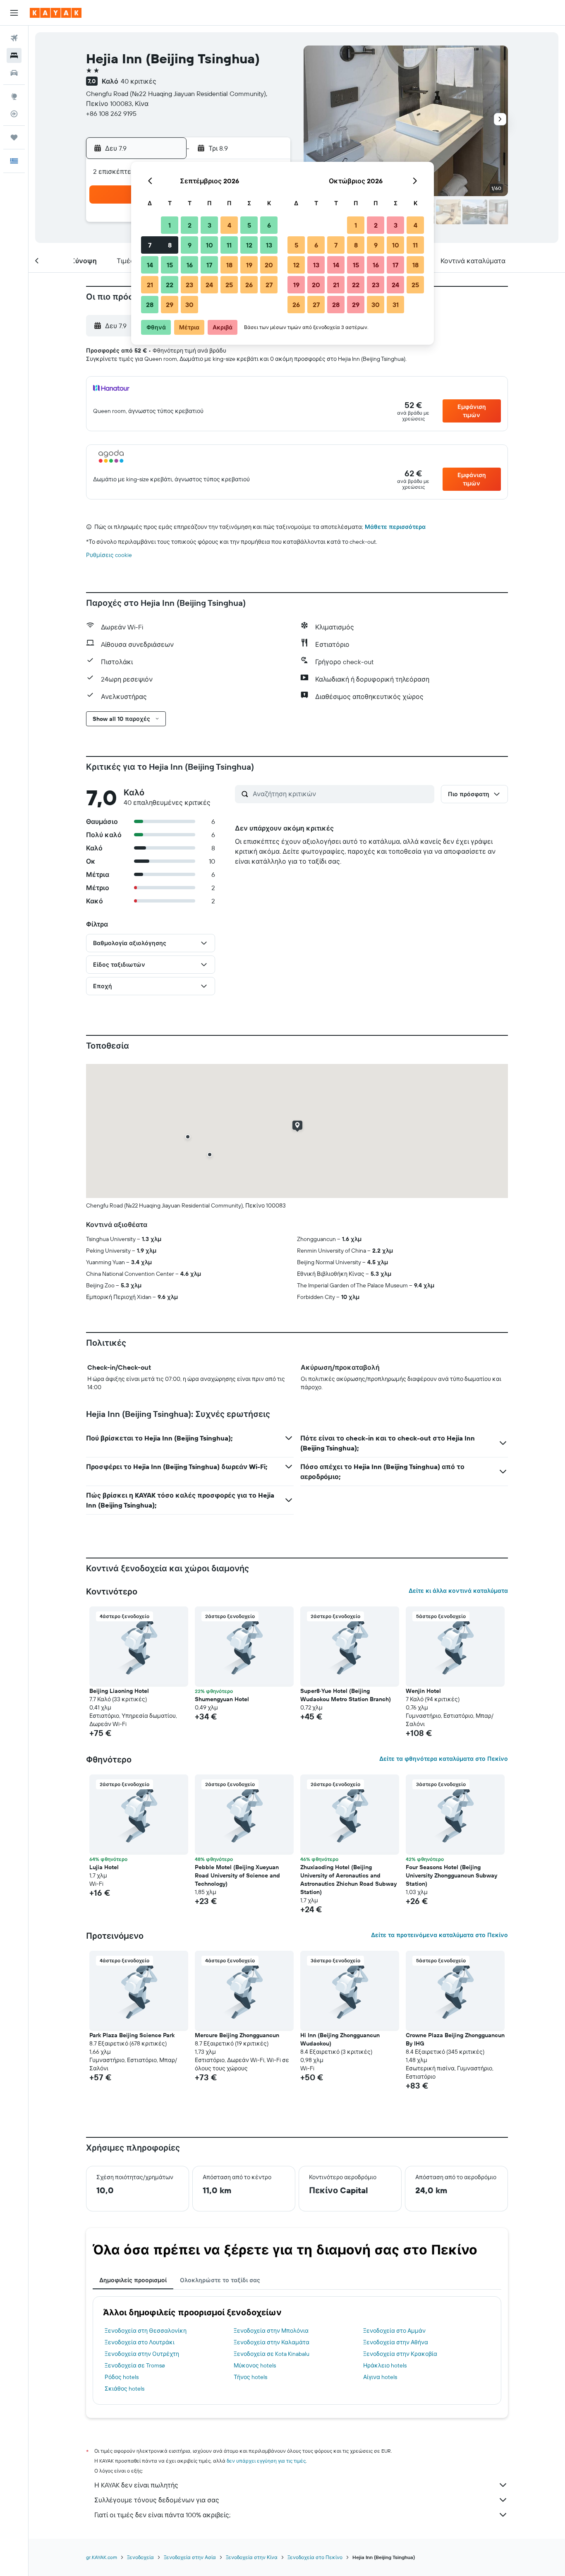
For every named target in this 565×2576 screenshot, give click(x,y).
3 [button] (209, 225)
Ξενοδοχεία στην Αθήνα (396, 2342)
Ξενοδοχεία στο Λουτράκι (140, 2342)
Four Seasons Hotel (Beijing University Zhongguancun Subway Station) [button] (451, 1875)
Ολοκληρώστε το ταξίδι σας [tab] (220, 2280)
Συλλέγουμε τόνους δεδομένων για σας (157, 2500)
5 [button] (249, 225)
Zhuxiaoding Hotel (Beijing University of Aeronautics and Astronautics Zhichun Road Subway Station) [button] (348, 1880)
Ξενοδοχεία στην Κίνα (252, 2557)
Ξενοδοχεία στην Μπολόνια (271, 2331)
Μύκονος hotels (255, 2365)
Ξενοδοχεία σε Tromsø (135, 2365)
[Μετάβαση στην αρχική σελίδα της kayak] (56, 13)
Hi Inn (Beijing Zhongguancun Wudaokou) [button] (340, 2039)
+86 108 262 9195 (111, 113)
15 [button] (170, 265)
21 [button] (150, 285)
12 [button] (249, 245)
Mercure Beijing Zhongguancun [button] (237, 2035)
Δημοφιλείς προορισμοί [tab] (133, 2280)
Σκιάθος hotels (124, 2389)
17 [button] (209, 265)
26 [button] (249, 285)
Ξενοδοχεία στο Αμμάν (394, 2331)
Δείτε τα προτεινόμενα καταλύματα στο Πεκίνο (439, 1935)
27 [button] (269, 285)
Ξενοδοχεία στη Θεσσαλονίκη (146, 2331)
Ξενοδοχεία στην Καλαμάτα (272, 2342)
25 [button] (229, 285)
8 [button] (170, 245)
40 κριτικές (139, 81)
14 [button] (150, 265)
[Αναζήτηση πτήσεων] (14, 38)
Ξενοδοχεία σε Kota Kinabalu (272, 2354)
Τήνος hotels (250, 2377)
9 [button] (190, 245)
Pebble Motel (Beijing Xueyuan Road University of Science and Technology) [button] (237, 1875)
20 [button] (269, 265)
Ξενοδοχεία (140, 2557)
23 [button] (189, 285)
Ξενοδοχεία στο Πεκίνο (315, 2557)
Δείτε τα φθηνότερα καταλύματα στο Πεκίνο (444, 1759)
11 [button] (229, 245)
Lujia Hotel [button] (104, 1867)
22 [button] (170, 285)
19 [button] (249, 265)
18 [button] (229, 265)
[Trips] (14, 137)
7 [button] (150, 245)
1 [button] (170, 225)
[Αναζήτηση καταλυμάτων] (14, 55)
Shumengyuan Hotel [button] (222, 1699)
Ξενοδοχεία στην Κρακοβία (400, 2354)
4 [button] (229, 225)
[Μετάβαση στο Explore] (14, 96)
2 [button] (190, 225)
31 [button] (396, 305)
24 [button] (209, 285)
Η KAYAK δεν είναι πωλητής (136, 2485)
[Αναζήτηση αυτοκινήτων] (14, 73)
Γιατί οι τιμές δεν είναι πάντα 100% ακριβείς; (162, 2515)
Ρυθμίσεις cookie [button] (109, 555)
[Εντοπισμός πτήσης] (14, 114)
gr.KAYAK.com (102, 2557)
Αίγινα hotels (380, 2377)
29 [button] (170, 305)
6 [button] (269, 225)
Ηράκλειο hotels (385, 2365)
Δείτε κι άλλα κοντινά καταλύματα (458, 1591)
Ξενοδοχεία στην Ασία (190, 2557)
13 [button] (269, 245)
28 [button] (150, 305)
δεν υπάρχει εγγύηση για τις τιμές (266, 2461)
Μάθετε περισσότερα (395, 527)
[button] (14, 13)
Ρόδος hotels (122, 2377)
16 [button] (190, 265)
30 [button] (189, 305)
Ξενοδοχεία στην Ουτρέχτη (142, 2354)
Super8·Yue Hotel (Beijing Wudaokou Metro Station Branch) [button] (346, 1695)
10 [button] (209, 245)
